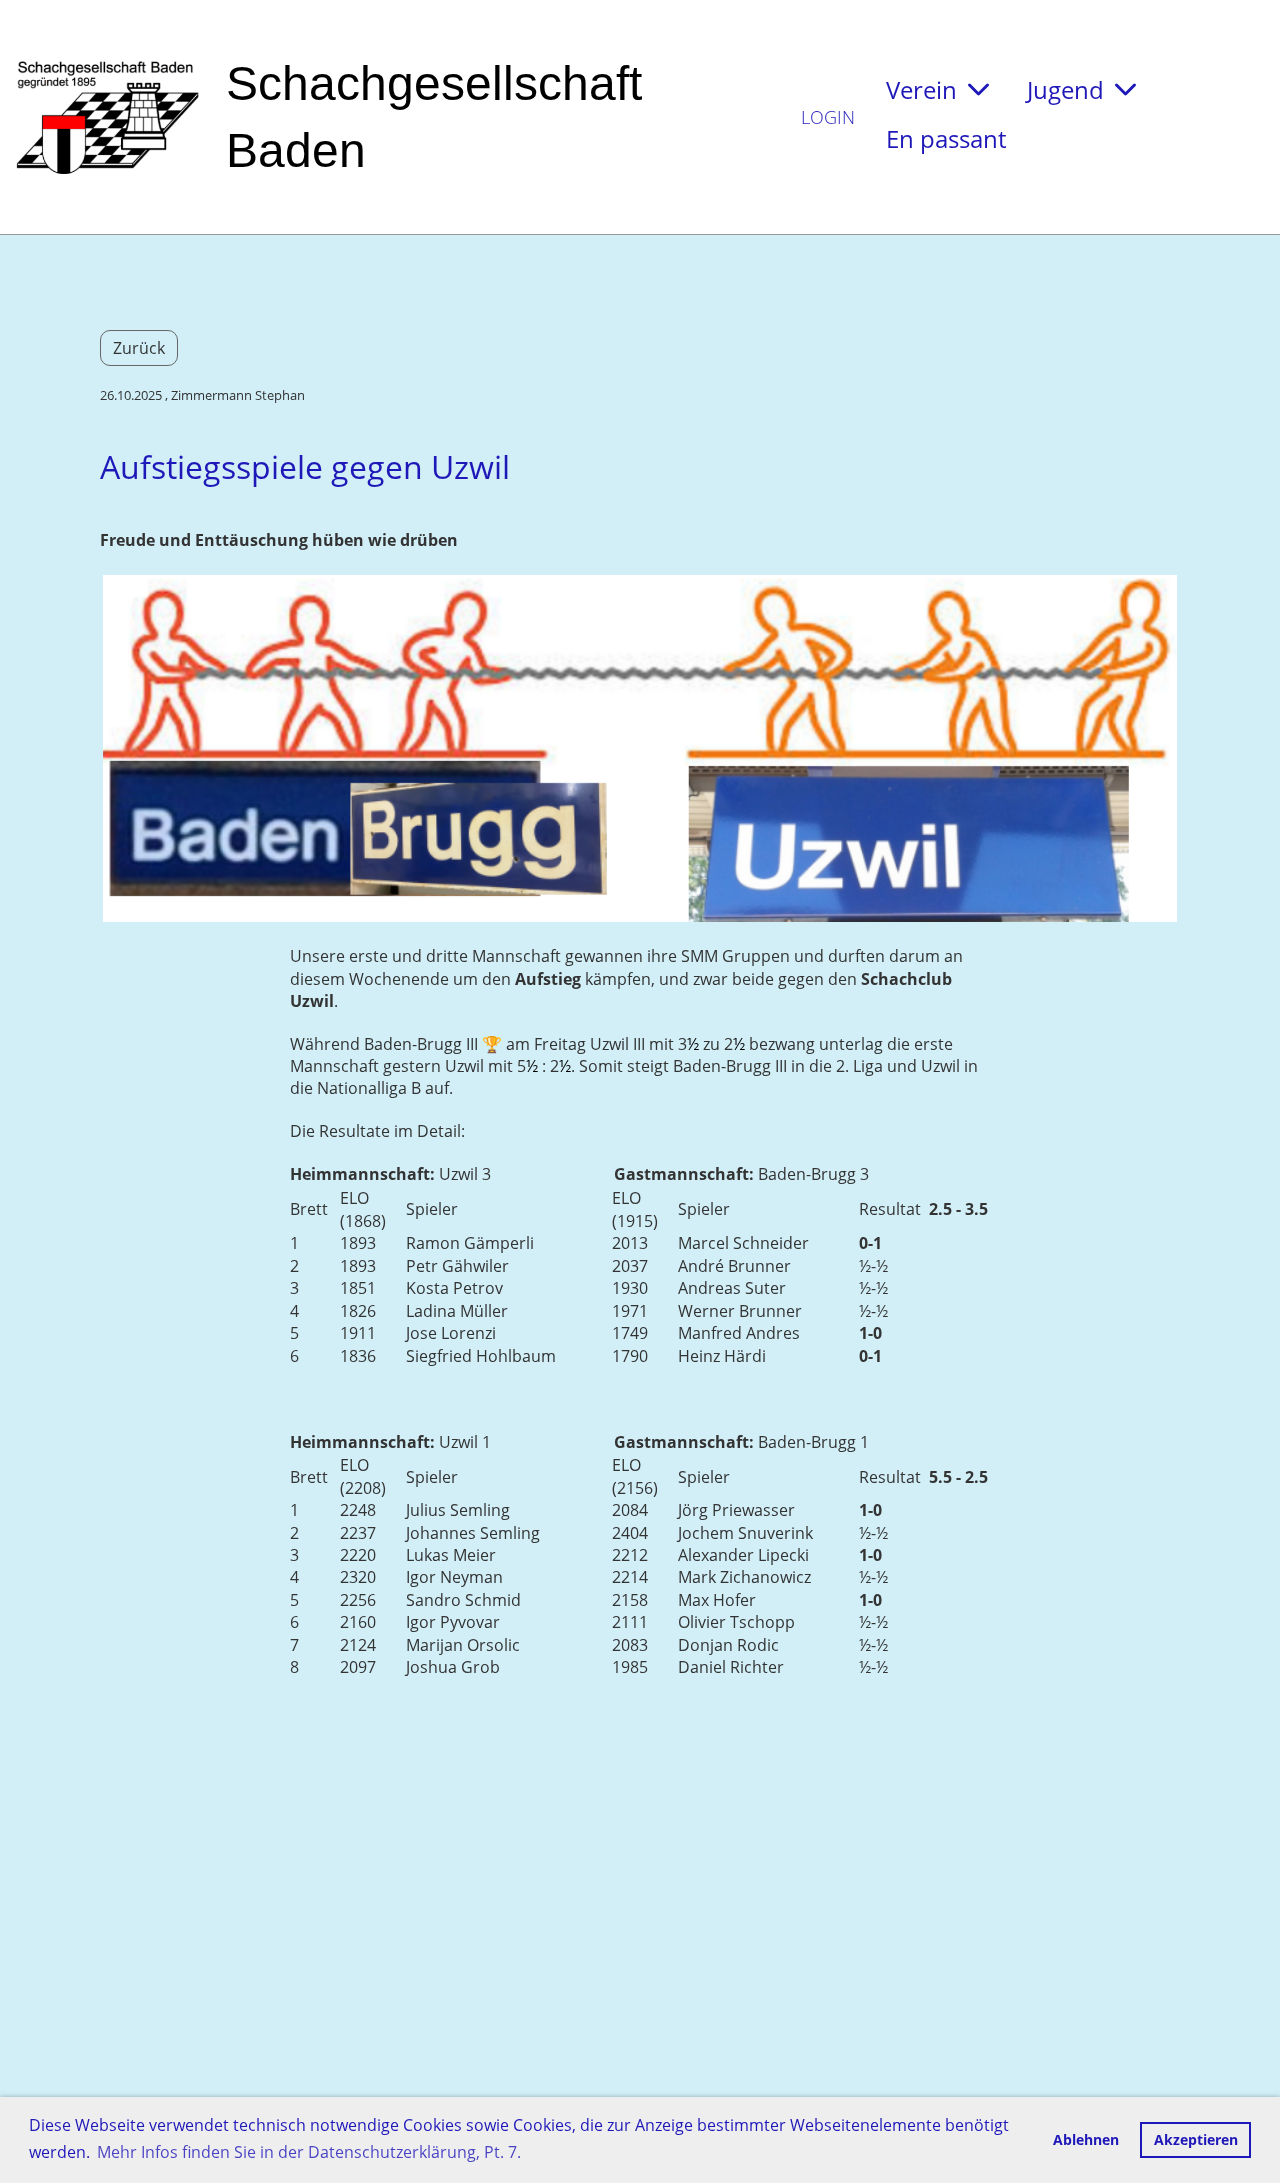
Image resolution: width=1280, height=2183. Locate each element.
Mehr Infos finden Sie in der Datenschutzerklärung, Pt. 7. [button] (309, 2152)
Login (828, 117)
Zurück (139, 348)
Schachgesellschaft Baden (434, 117)
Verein (921, 89)
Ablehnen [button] (1086, 2139)
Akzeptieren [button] (1196, 2139)
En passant (946, 138)
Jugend (1065, 89)
